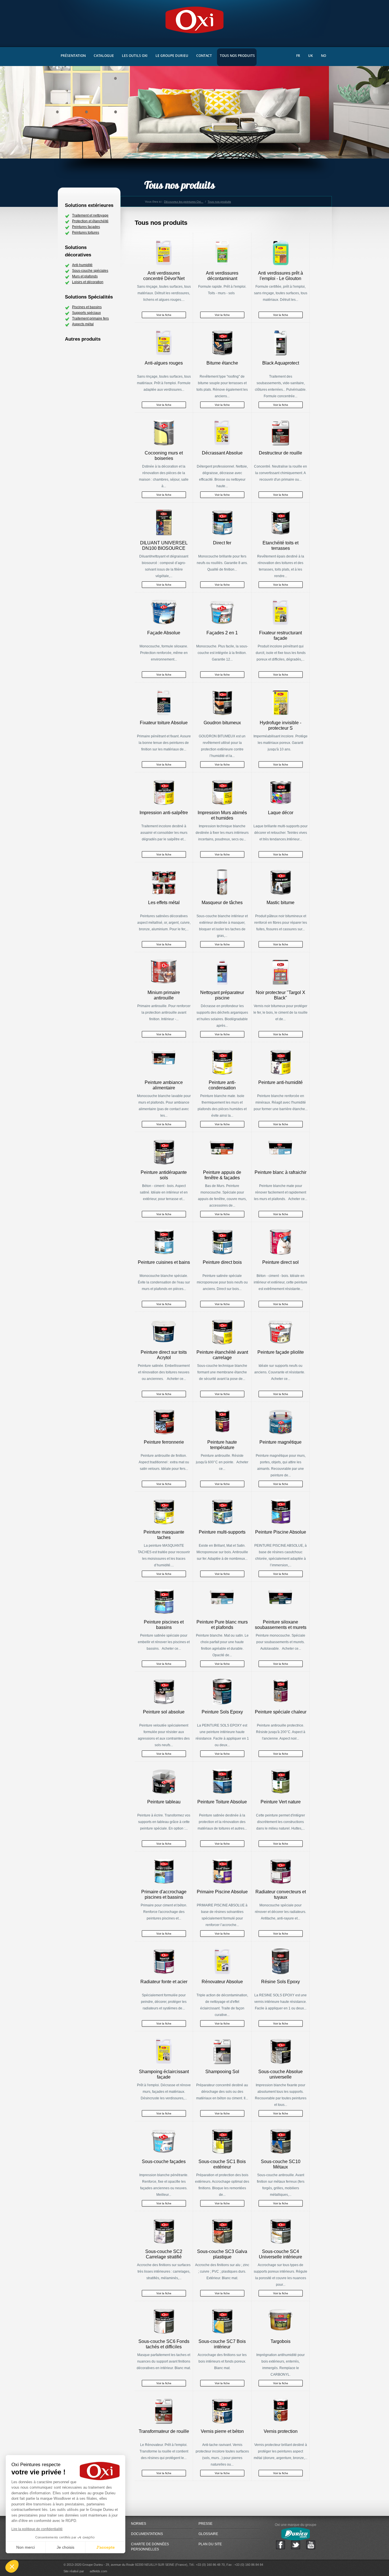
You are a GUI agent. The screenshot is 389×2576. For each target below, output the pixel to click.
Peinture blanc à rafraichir (281, 1172)
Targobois (281, 2341)
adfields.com (98, 2571)
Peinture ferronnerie (164, 1442)
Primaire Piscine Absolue (222, 1892)
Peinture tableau (164, 1802)
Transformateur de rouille (164, 2431)
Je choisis (65, 2547)
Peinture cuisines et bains (164, 1262)
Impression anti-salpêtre (164, 813)
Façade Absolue (164, 633)
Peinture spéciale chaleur (281, 1712)
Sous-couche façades (164, 2162)
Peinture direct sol (281, 1262)
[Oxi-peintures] (195, 19)
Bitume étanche (222, 363)
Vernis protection (281, 2431)
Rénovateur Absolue (222, 1982)
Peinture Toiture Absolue (222, 1802)
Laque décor (281, 813)
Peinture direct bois (222, 1262)
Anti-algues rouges (164, 363)
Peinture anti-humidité (281, 1082)
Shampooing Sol (222, 2072)
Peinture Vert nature (281, 1802)
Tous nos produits (161, 223)
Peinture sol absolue (164, 1712)
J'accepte (106, 2547)
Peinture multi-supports (222, 1532)
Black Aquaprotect (281, 363)
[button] (12, 2566)
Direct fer (222, 543)
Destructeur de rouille (281, 453)
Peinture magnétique (281, 1442)
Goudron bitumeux (222, 723)
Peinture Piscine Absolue (281, 1532)
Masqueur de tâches (222, 903)
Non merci (25, 2547)
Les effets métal (164, 903)
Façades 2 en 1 (222, 633)
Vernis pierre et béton (222, 2431)
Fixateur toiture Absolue (164, 723)
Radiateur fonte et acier (164, 1982)
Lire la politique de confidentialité (37, 2529)
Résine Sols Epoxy (281, 1982)
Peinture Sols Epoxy (222, 1712)
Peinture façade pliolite (281, 1352)
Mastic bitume (281, 903)
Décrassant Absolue (222, 453)
